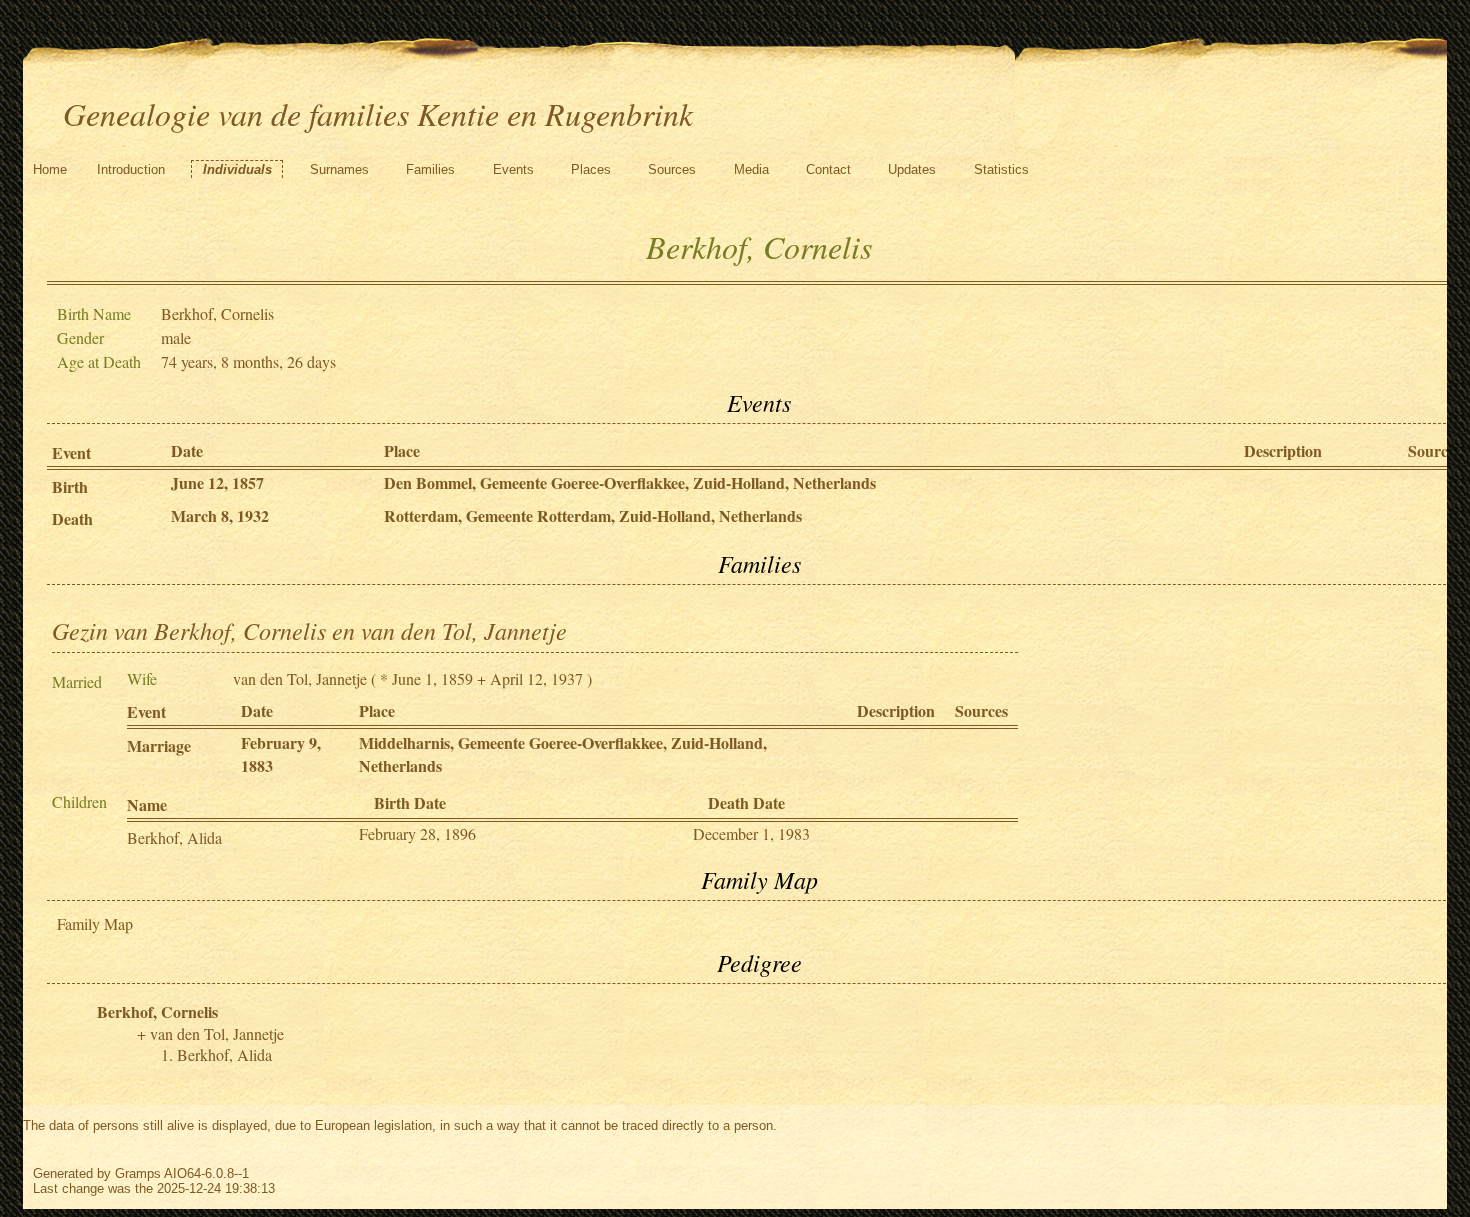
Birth (70, 486)
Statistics (1001, 169)
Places (591, 169)
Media (751, 169)
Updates (912, 169)
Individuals (237, 169)
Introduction (131, 169)
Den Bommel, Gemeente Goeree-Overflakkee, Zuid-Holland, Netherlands (630, 482)
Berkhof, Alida (174, 837)
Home (50, 169)
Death (72, 518)
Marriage (159, 745)
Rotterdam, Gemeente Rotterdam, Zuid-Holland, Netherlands (593, 515)
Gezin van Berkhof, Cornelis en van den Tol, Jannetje (309, 630)
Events (513, 169)
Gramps (138, 1173)
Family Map (95, 923)
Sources (672, 169)
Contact (828, 169)
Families (430, 169)
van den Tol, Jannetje (300, 678)
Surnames (339, 169)
